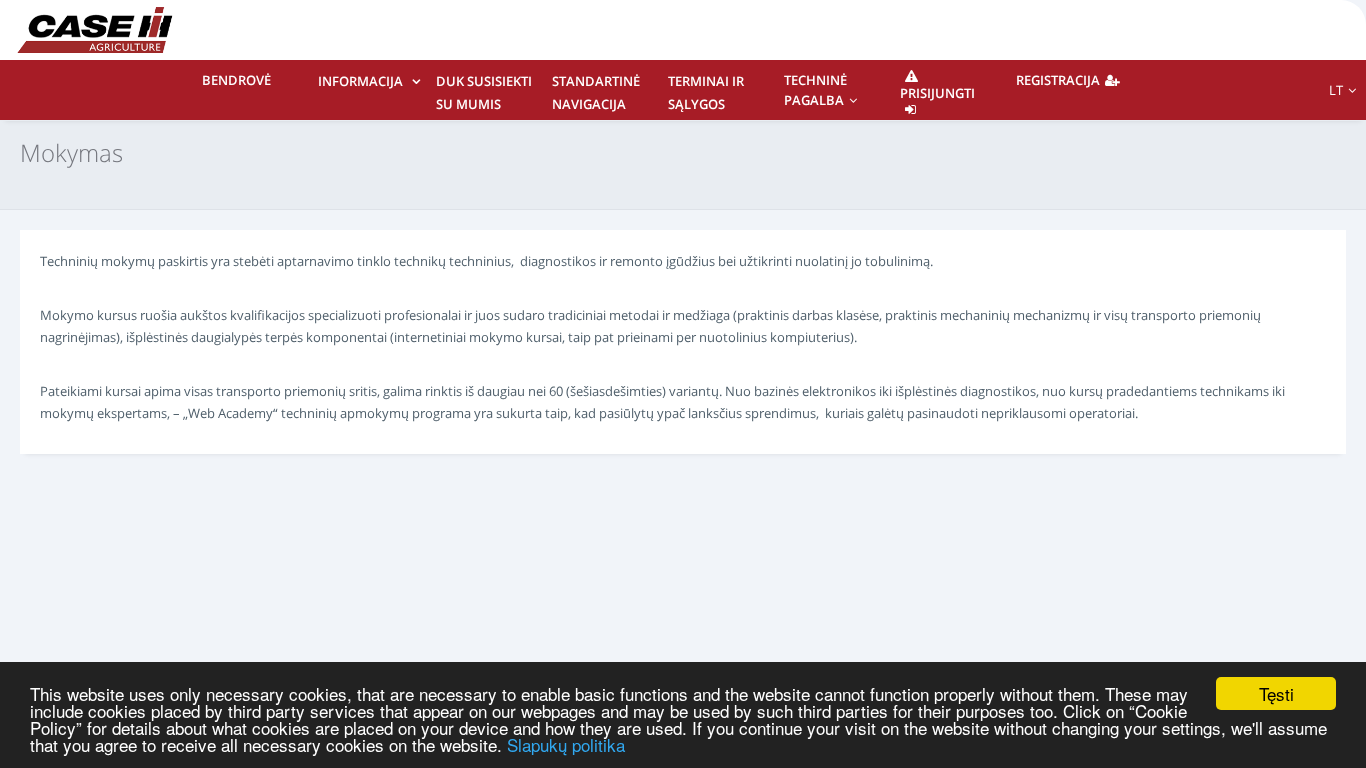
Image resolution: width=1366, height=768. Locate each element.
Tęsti (1276, 693)
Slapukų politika (566, 744)
